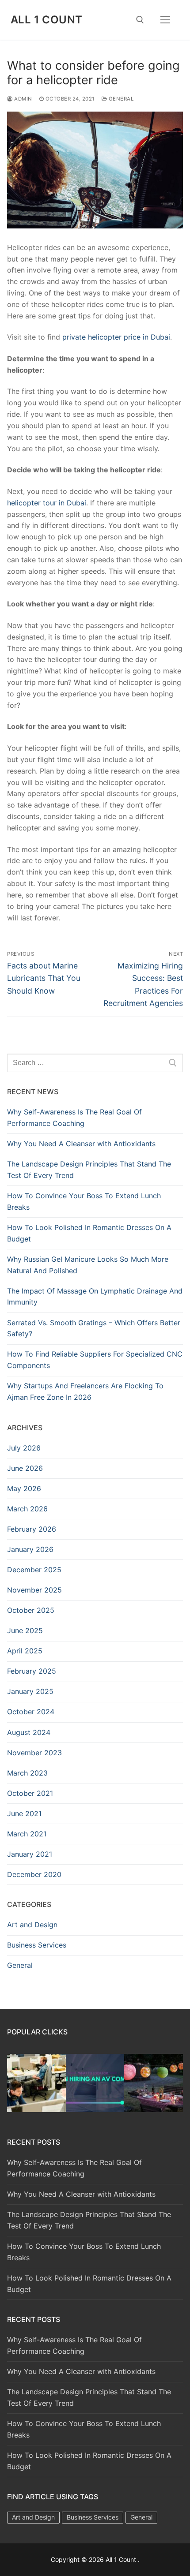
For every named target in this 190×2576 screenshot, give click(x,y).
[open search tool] (140, 20)
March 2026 (27, 1509)
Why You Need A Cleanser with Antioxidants (81, 1144)
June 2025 (25, 1630)
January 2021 (30, 1854)
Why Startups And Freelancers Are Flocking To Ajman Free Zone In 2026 (85, 1391)
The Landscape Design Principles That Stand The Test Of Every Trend (89, 1170)
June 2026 (25, 1468)
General (120, 99)
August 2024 (29, 1732)
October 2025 (31, 1610)
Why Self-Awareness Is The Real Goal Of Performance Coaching (74, 1118)
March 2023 (27, 1773)
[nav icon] (165, 20)
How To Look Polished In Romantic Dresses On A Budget (89, 1233)
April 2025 (25, 1651)
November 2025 (34, 1590)
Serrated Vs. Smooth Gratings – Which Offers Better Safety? (94, 1328)
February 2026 (32, 1529)
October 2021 (30, 1793)
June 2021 (24, 1813)
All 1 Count (46, 20)
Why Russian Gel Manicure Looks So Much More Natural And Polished (88, 1265)
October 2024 (31, 1712)
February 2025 (32, 1671)
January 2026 (30, 1549)
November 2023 (34, 1753)
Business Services (37, 1945)
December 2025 (34, 1570)
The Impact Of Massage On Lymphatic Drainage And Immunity (95, 1297)
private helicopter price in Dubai (116, 337)
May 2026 (24, 1488)
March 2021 (27, 1834)
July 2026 (24, 1448)
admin (23, 99)
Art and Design (32, 1925)
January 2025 (30, 1691)
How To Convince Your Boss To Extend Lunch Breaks (84, 1201)
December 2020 (34, 1874)
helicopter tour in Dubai (47, 503)
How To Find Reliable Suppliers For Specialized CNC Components (95, 1360)
